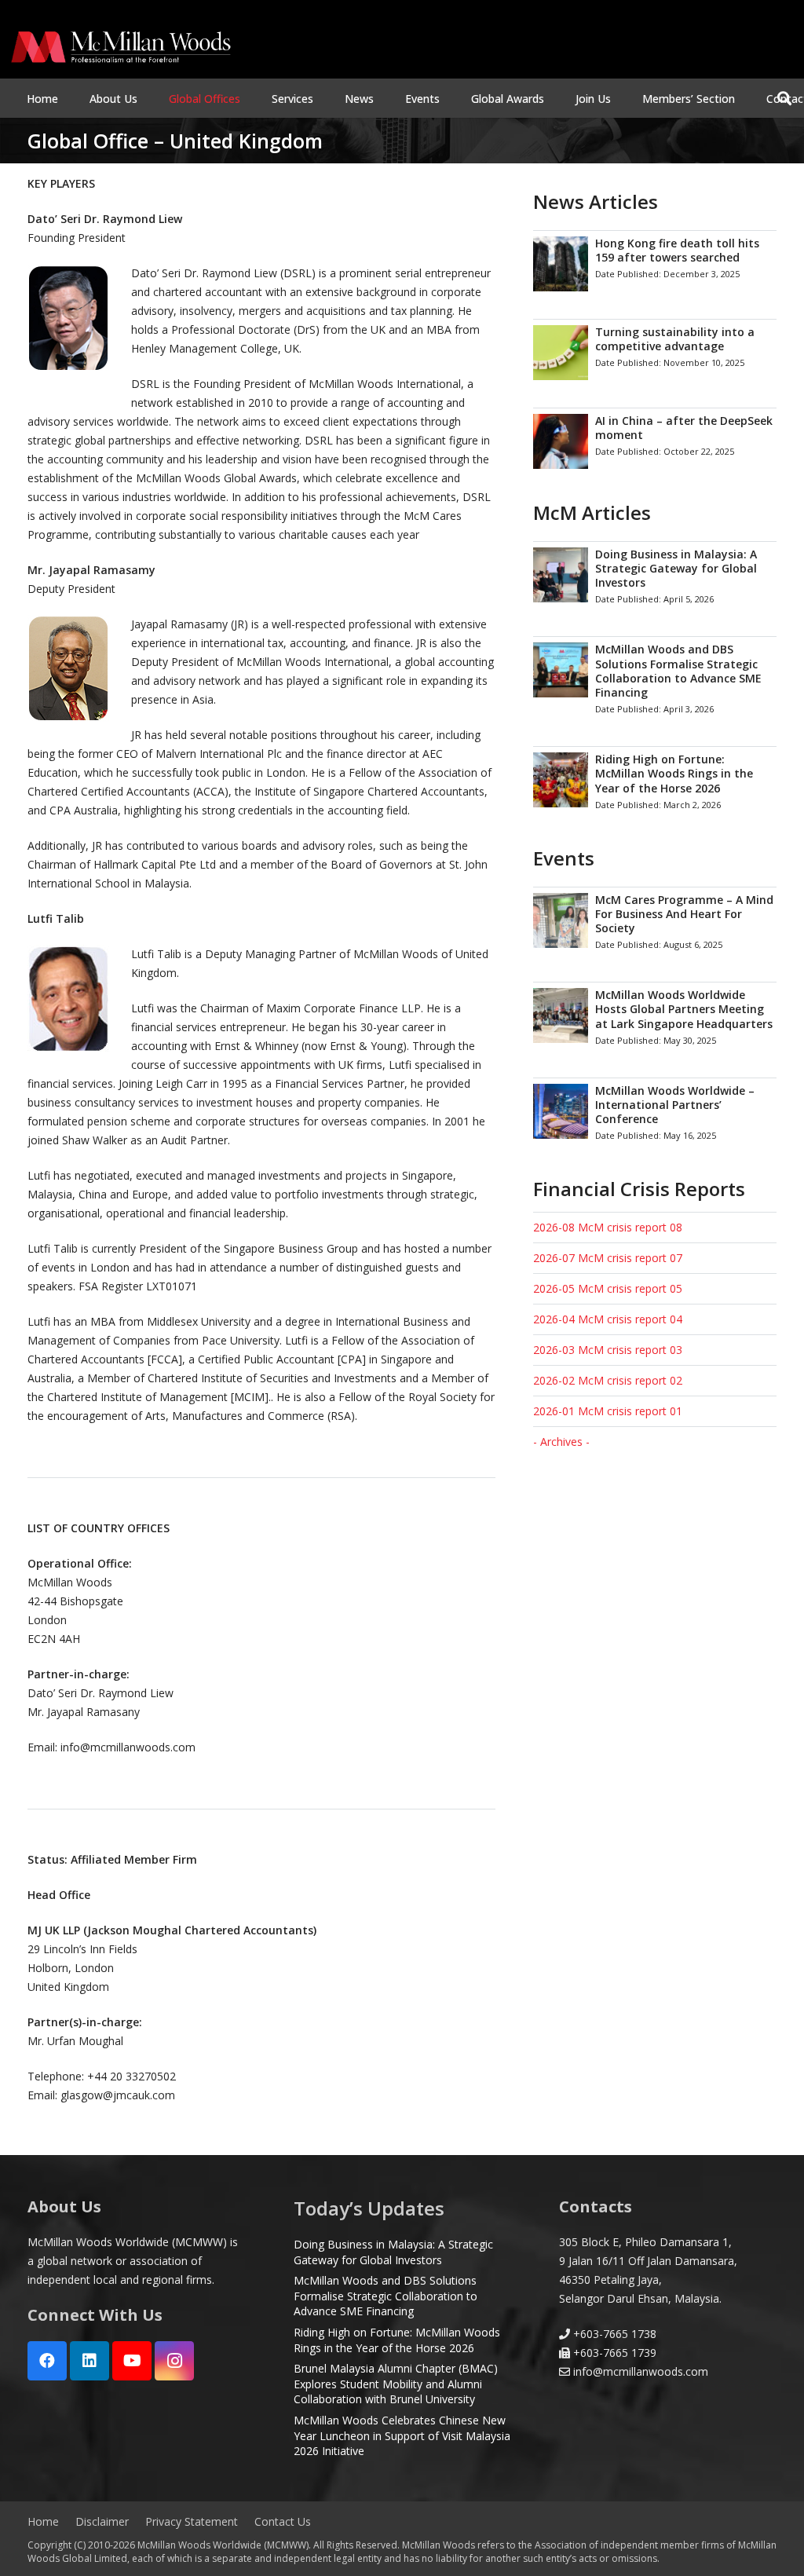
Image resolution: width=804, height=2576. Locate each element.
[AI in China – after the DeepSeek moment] (655, 441)
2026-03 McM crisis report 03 (608, 1350)
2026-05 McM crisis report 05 (608, 1288)
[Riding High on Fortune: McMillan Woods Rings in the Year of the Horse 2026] (655, 783)
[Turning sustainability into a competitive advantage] (655, 352)
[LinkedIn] (90, 2361)
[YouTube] (132, 2361)
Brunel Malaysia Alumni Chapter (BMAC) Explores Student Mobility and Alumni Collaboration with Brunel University (396, 2384)
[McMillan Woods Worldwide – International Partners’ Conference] (655, 1114)
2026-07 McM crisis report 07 (608, 1258)
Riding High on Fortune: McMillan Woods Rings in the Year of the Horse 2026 (397, 2340)
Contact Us (283, 2521)
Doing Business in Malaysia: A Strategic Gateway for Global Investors (393, 2252)
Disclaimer (102, 2521)
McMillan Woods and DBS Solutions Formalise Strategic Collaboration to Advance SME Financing (386, 2296)
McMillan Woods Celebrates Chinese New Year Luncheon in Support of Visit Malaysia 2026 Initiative (402, 2435)
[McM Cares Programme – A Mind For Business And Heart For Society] (655, 924)
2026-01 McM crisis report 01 (608, 1411)
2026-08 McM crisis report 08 (608, 1227)
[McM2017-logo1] (121, 47)
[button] (147, 99)
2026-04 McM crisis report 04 (608, 1319)
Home (43, 2521)
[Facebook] (47, 2361)
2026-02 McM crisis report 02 (608, 1380)
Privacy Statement (192, 2521)
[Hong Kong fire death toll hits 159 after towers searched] (655, 263)
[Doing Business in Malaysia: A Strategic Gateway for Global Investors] (655, 578)
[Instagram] (174, 2361)
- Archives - (561, 1442)
